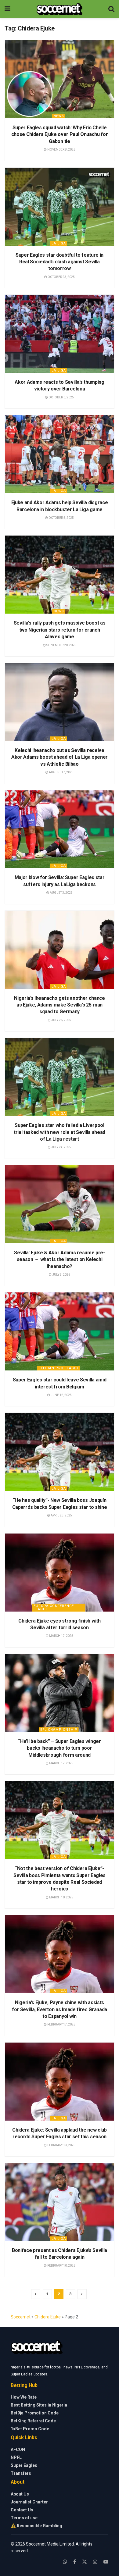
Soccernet (21, 2317)
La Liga (59, 243)
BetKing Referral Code (33, 2421)
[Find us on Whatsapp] (65, 2562)
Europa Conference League (54, 1608)
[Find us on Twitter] (85, 2562)
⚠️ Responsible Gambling (36, 2526)
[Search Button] (111, 9)
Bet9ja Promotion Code (35, 2413)
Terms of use (24, 2518)
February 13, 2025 (61, 2145)
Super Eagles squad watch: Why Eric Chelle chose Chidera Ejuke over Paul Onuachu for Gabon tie (60, 134)
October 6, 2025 (61, 397)
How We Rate (24, 2397)
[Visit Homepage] (59, 9)
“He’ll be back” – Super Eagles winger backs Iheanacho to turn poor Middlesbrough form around (59, 1748)
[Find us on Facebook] (75, 2562)
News (59, 116)
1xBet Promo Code (30, 2429)
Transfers (21, 2473)
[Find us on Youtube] (106, 2562)
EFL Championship (59, 1730)
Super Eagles (24, 2465)
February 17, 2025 (61, 2024)
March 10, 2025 (61, 1897)
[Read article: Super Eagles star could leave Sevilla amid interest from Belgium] (60, 1331)
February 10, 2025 (61, 2266)
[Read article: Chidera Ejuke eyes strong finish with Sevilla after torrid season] (60, 1573)
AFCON (18, 2450)
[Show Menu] (7, 9)
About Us (20, 2494)
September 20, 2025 (61, 645)
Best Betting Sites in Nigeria (39, 2405)
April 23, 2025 (61, 1515)
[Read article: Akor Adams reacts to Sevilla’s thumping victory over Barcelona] (60, 334)
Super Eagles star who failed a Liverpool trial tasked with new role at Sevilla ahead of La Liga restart (60, 1132)
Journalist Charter (29, 2502)
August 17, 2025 (61, 772)
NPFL (16, 2457)
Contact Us (22, 2510)
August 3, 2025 (61, 893)
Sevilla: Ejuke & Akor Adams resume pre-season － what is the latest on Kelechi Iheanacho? (60, 1259)
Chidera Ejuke (48, 2317)
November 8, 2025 (61, 150)
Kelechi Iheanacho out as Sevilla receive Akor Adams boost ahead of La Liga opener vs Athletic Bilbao (60, 757)
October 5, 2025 (61, 518)
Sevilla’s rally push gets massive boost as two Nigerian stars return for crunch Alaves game (60, 630)
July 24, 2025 (61, 1147)
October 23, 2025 (61, 277)
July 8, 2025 (61, 1275)
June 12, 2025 (61, 1395)
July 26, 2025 (61, 1020)
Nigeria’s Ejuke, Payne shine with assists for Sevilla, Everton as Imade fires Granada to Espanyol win (60, 2009)
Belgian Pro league (59, 1368)
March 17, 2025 (61, 1636)
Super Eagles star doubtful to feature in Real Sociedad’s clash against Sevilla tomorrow (60, 262)
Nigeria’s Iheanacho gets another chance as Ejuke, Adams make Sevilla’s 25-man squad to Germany (60, 1005)
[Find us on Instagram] (95, 2562)
